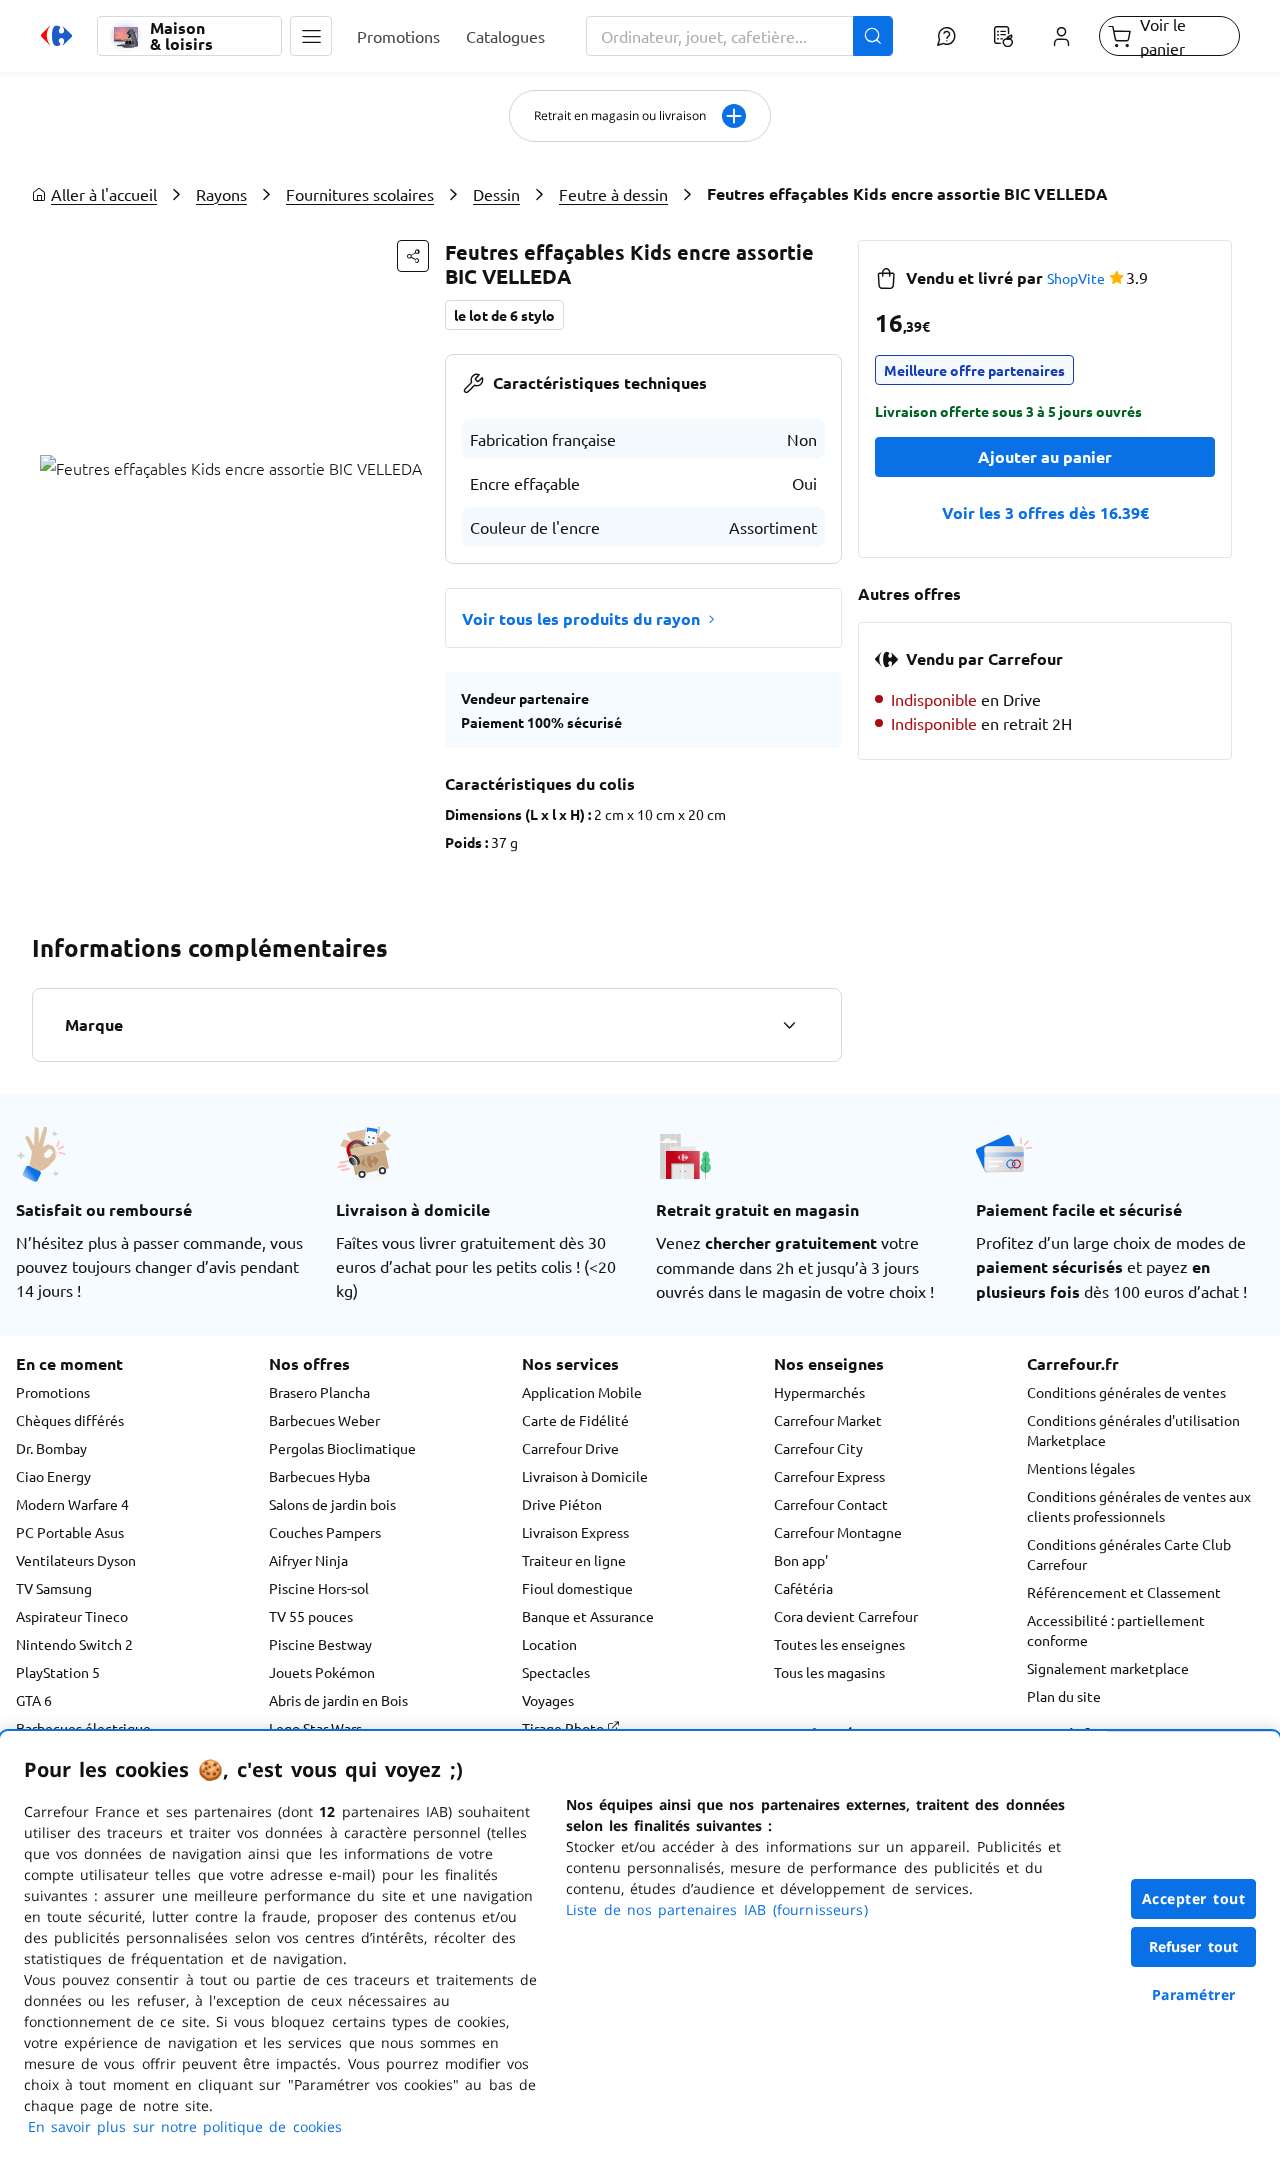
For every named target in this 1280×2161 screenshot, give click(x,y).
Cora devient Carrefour (846, 1616)
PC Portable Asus (70, 1532)
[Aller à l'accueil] (56, 36)
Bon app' (801, 1560)
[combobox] (740, 36)
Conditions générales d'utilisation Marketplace (1133, 1430)
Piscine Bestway (320, 1644)
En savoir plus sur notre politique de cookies (185, 2126)
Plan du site (1064, 1696)
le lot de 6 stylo (504, 315)
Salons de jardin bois (332, 1504)
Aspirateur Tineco (72, 1616)
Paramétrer (1194, 1994)
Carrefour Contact (831, 1504)
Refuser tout (1194, 1946)
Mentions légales (1081, 1468)
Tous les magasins (829, 1672)
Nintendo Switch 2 (74, 1644)
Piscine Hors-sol (319, 1588)
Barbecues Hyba (319, 1476)
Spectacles (556, 1672)
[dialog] (640, 1946)
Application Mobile (582, 1392)
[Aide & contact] (945, 36)
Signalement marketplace (1108, 1668)
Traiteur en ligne (574, 1560)
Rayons (221, 194)
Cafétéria (803, 1588)
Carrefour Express (829, 1476)
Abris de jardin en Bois (338, 1700)
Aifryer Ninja (308, 1560)
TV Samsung (54, 1588)
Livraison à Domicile (585, 1476)
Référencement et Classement (1124, 1592)
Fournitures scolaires (360, 194)
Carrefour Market (828, 1420)
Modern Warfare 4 (72, 1504)
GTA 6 (34, 1700)
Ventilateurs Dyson (76, 1560)
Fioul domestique (577, 1588)
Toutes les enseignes (839, 1644)
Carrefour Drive (570, 1448)
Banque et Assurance (588, 1616)
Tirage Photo (564, 1728)
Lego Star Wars (315, 1728)
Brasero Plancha (319, 1392)
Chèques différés (70, 1420)
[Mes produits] (1004, 36)
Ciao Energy (53, 1476)
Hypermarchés (819, 1392)
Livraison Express (575, 1532)
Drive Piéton (562, 1504)
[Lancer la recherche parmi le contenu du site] (873, 36)
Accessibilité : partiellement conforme (1116, 1630)
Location (549, 1644)
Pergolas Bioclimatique (342, 1448)
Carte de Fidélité (575, 1420)
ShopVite (1076, 278)
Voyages (548, 1700)
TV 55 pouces (311, 1616)
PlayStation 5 (58, 1672)
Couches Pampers (325, 1532)
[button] (311, 36)
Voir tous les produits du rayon (581, 618)
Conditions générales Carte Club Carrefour (1129, 1554)
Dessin (496, 194)
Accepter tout (1194, 1898)
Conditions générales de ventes (1126, 1392)
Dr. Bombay (51, 1448)
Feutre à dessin (613, 194)
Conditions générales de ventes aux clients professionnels (1139, 1506)
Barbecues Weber (324, 1420)
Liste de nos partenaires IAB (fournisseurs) (717, 1909)
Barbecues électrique (83, 1728)
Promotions (53, 1392)
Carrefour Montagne (838, 1532)
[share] (413, 256)
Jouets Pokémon (322, 1672)
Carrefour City (818, 1448)
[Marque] (789, 1025)
